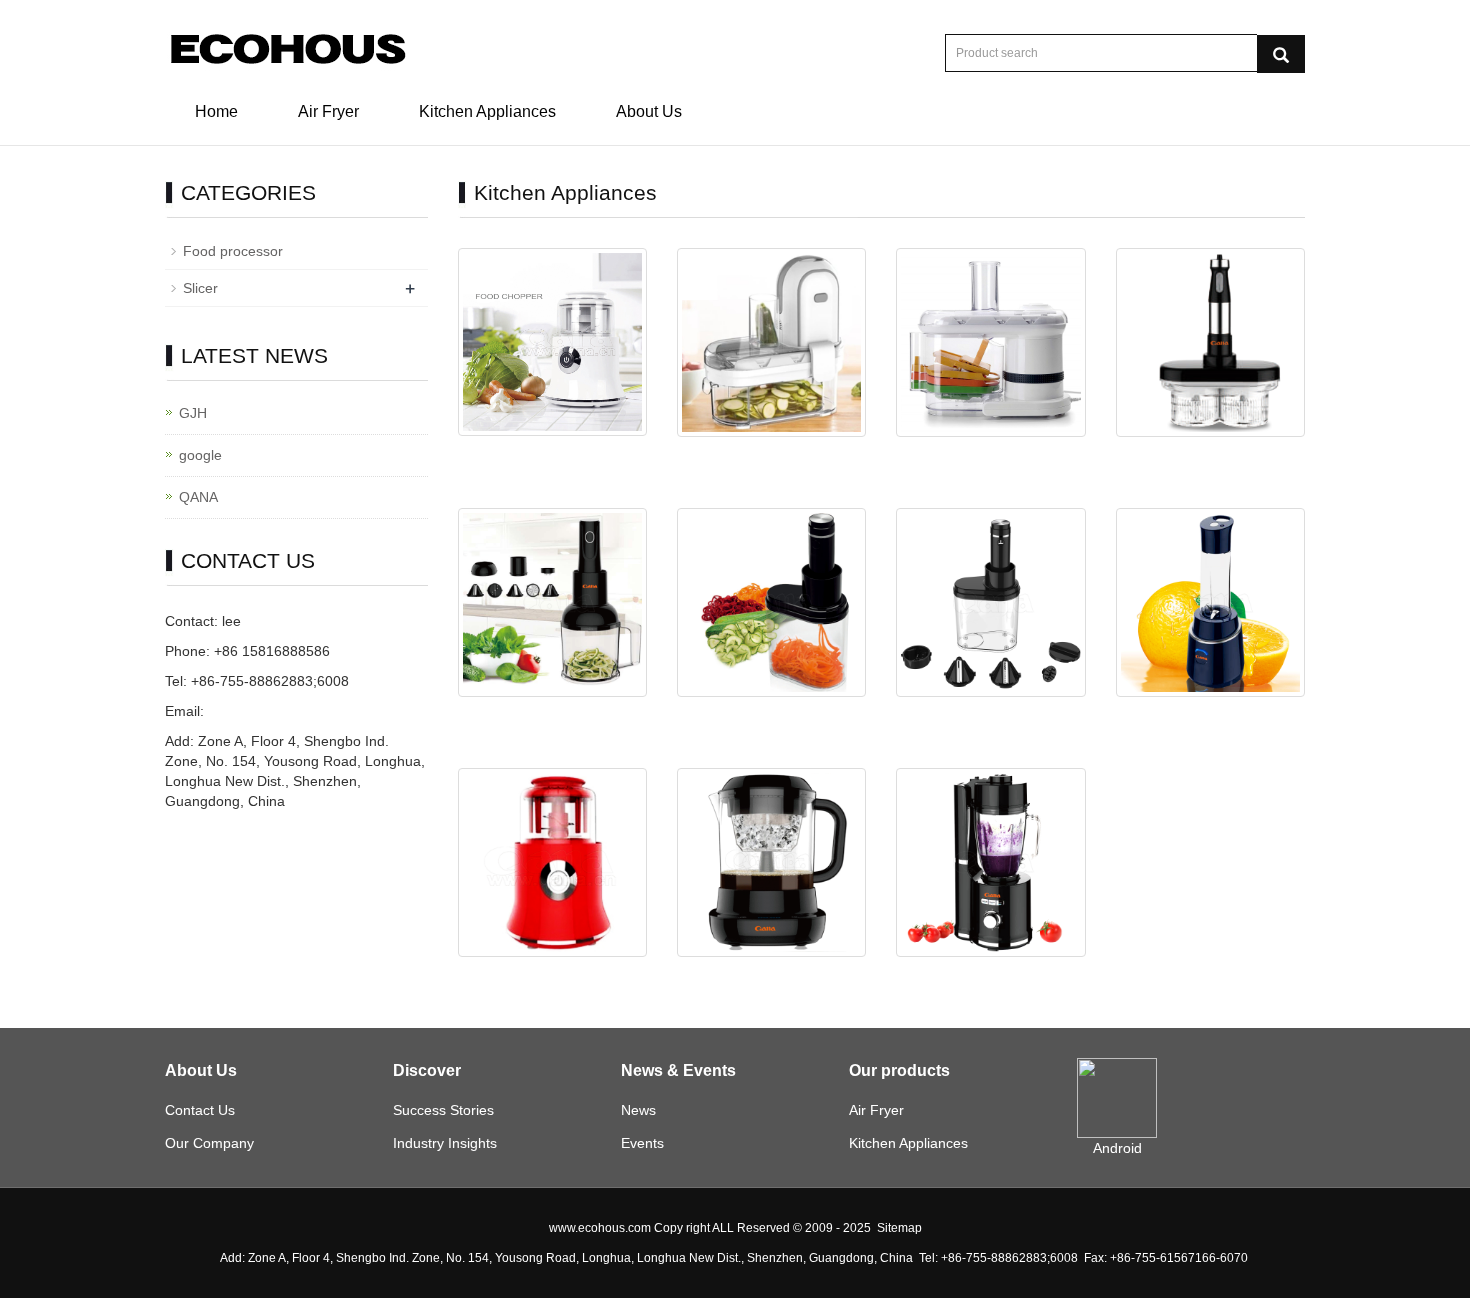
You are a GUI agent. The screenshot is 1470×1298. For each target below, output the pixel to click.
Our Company (209, 1143)
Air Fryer (328, 111)
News (638, 1110)
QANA (198, 497)
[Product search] (1281, 54)
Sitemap (899, 1228)
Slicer (200, 288)
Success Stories (443, 1110)
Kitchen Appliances (487, 111)
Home (216, 111)
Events (642, 1143)
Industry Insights (445, 1143)
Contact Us (200, 1110)
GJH (193, 413)
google (200, 455)
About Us (649, 111)
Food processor (233, 251)
